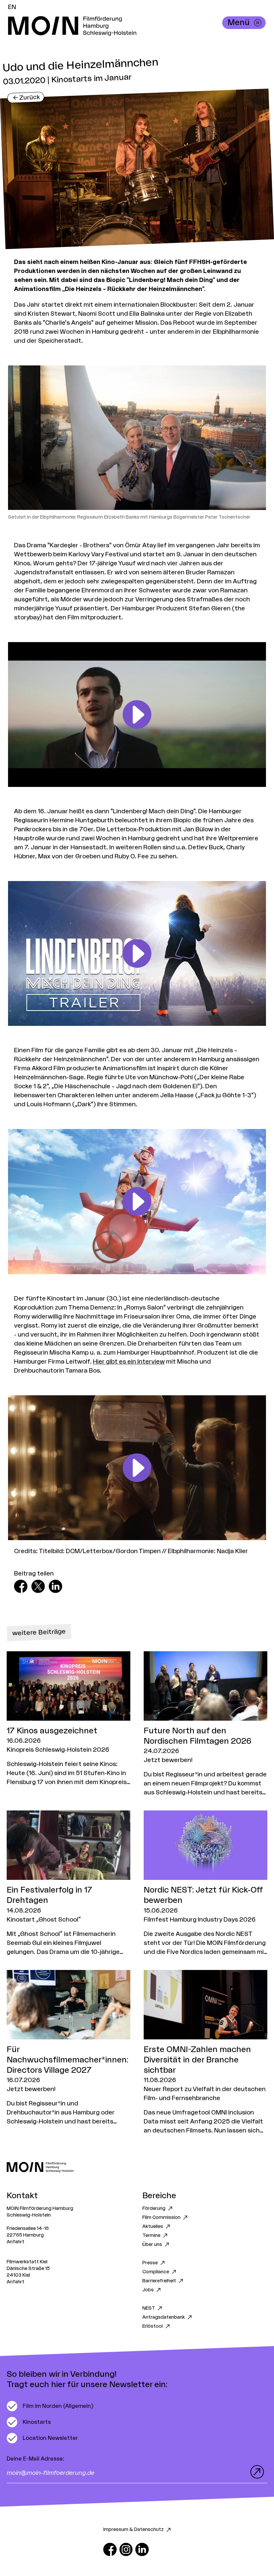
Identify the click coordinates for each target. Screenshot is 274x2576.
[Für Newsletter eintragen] (256, 2472)
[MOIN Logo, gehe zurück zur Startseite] (130, 26)
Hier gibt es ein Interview (129, 1362)
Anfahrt (16, 2242)
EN (12, 7)
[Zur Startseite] (137, 2167)
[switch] (50, 2406)
